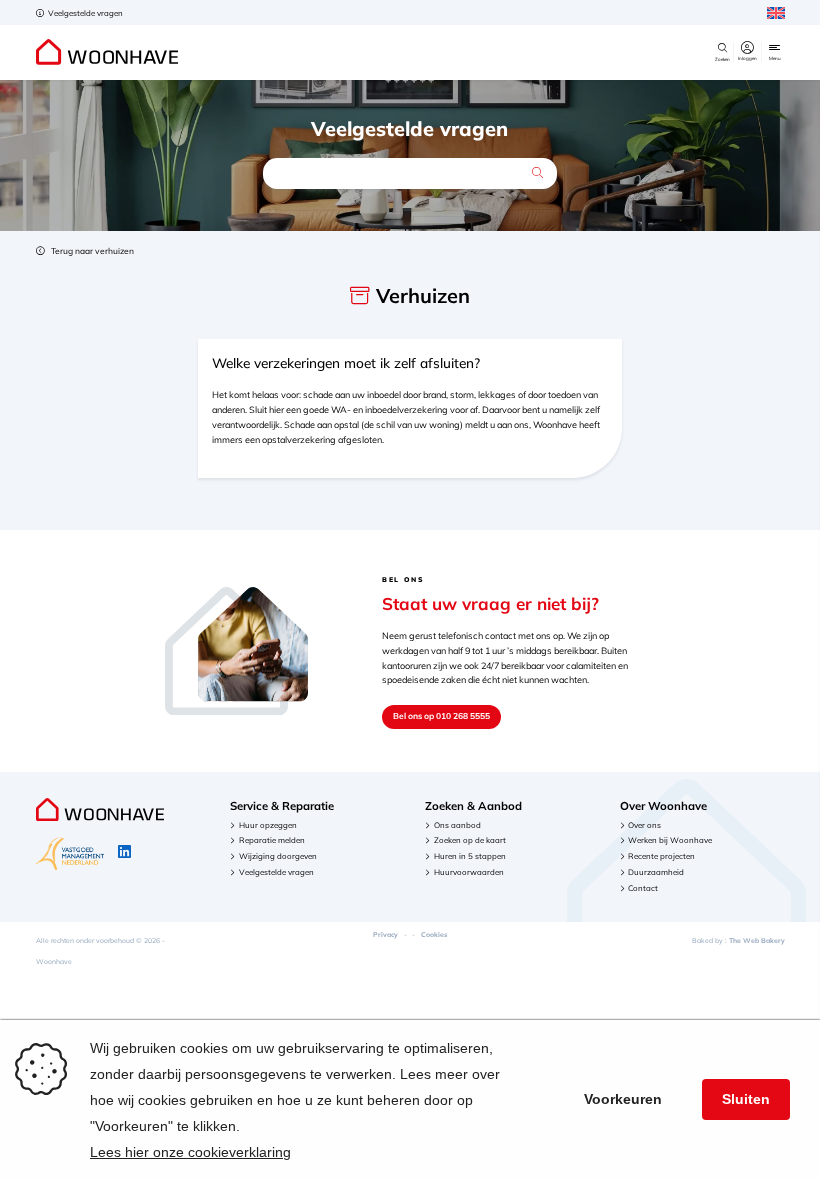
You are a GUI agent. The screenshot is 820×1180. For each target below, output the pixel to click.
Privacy (385, 934)
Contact (643, 888)
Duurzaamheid (656, 872)
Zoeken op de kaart (470, 840)
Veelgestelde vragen (84, 13)
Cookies (434, 934)
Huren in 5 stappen (470, 856)
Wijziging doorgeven (278, 856)
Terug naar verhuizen (91, 250)
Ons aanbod (457, 825)
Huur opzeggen (268, 825)
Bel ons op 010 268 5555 (441, 715)
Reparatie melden (272, 840)
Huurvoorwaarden (469, 872)
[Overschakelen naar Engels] (776, 13)
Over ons (644, 825)
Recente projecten (661, 856)
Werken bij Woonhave (670, 840)
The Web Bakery (757, 940)
